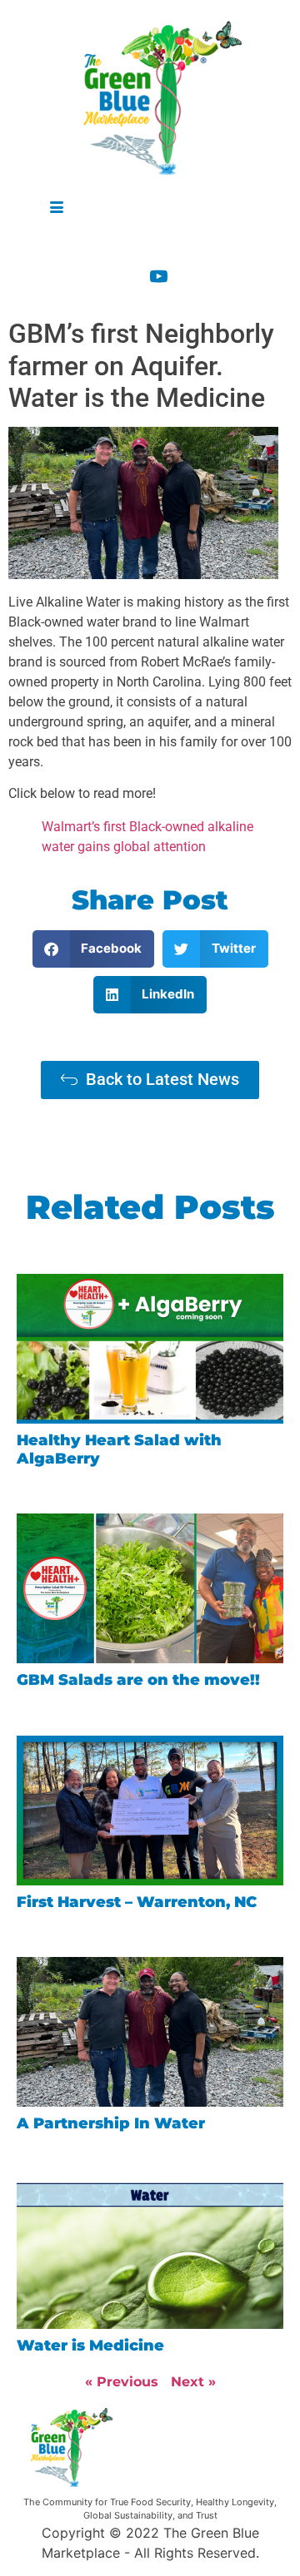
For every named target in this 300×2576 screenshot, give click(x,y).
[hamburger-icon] (56, 208)
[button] (94, 949)
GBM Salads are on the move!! (138, 1680)
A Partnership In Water (111, 2123)
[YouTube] (171, 274)
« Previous (122, 2382)
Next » (193, 2382)
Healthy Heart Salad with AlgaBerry (119, 1449)
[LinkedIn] (171, 243)
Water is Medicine (90, 2346)
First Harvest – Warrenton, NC (137, 1902)
